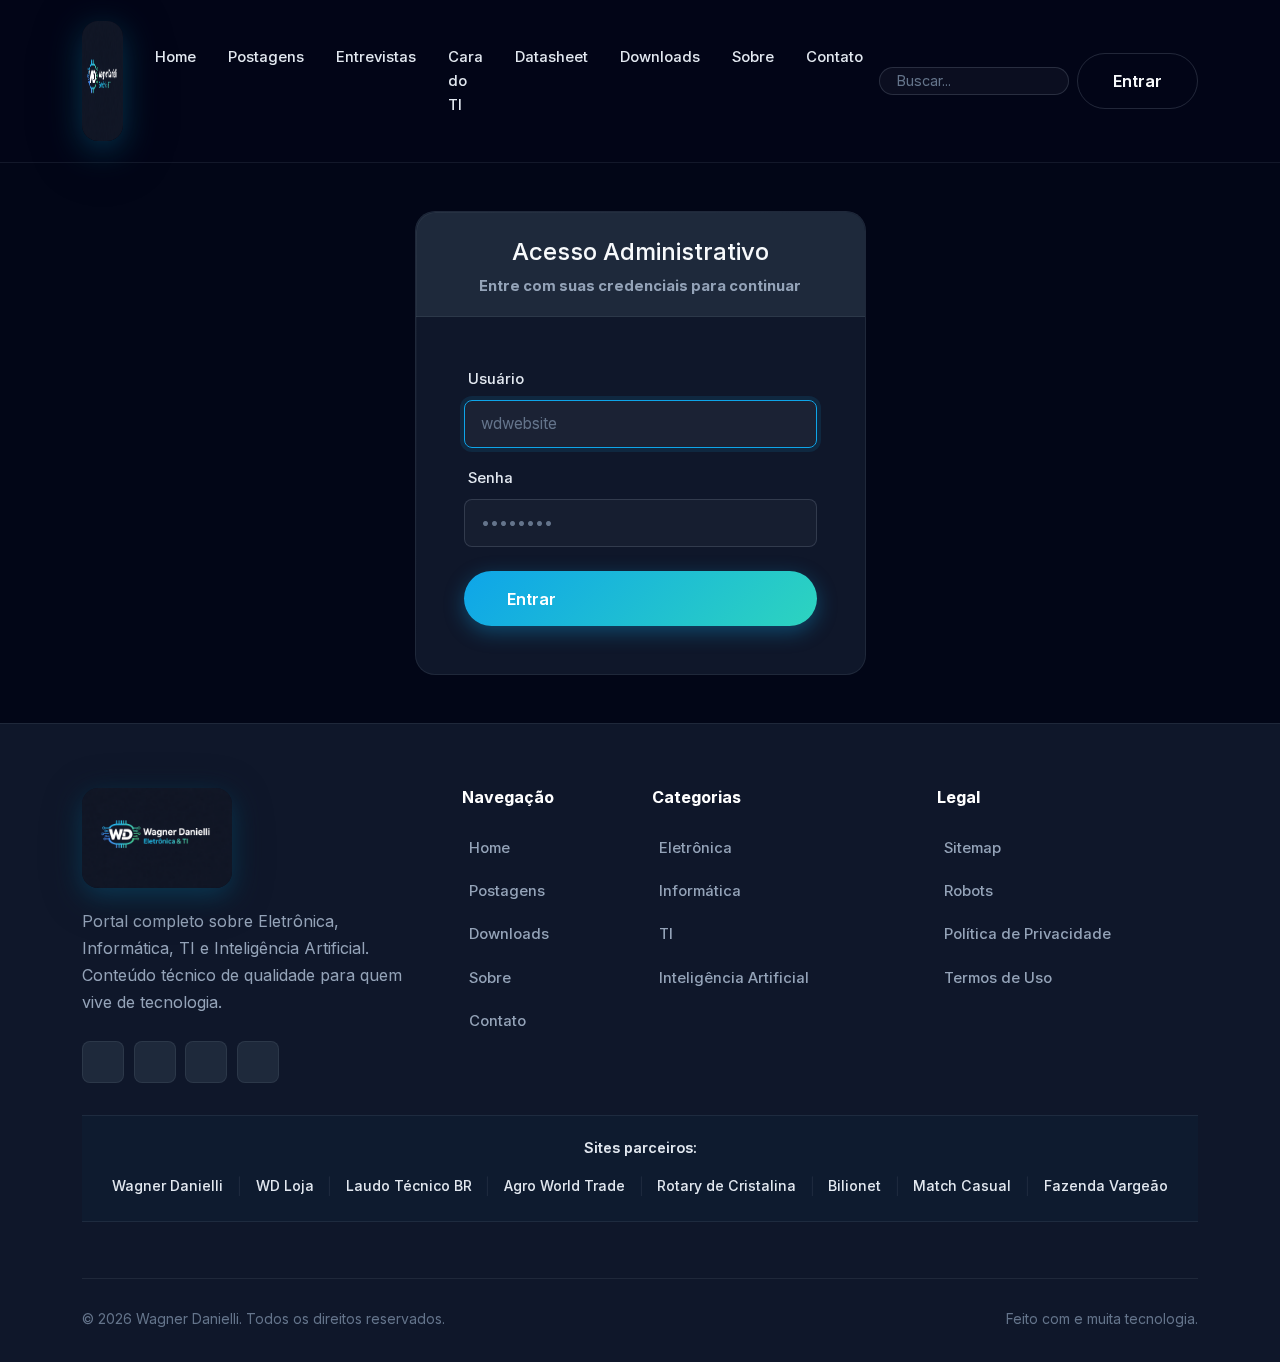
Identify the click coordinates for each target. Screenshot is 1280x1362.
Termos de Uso (998, 978)
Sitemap (972, 848)
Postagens (266, 57)
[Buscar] (1052, 81)
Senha (490, 478)
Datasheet (551, 57)
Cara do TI (465, 81)
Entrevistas (376, 57)
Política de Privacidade (1027, 934)
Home (175, 57)
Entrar (1137, 81)
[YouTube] (103, 1062)
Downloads (660, 57)
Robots (968, 891)
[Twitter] (206, 1062)
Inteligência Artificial (734, 978)
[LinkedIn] (258, 1062)
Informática (700, 891)
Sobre (753, 57)
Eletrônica (695, 848)
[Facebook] (155, 1062)
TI (666, 934)
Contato (834, 57)
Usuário (496, 379)
